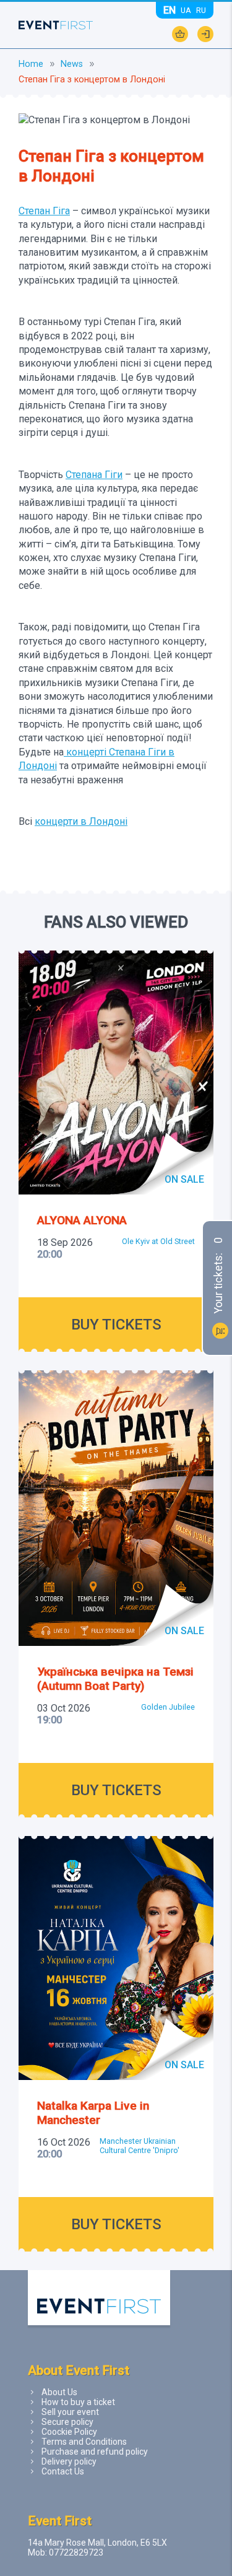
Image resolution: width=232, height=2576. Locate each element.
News (72, 64)
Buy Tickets (116, 1325)
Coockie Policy (69, 2432)
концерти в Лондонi (81, 821)
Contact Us (63, 2471)
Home (31, 64)
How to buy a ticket (78, 2402)
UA (186, 10)
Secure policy (67, 2422)
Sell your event (70, 2412)
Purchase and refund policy (95, 2452)
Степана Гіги (94, 475)
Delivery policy (69, 2461)
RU (201, 10)
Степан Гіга (44, 211)
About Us (59, 2392)
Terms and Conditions (84, 2442)
